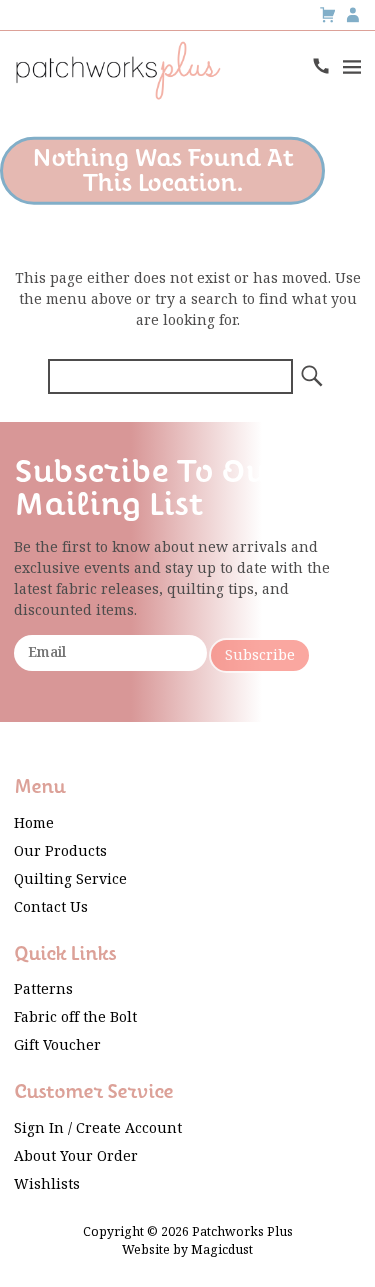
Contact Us (51, 907)
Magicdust (222, 1250)
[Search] (310, 376)
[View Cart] (328, 15)
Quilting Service (70, 879)
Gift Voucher (57, 1045)
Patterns (43, 989)
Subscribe (260, 655)
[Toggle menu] (351, 66)
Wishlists (47, 1184)
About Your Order (76, 1156)
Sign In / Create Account (98, 1128)
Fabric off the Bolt (75, 1017)
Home (34, 823)
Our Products (60, 851)
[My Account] (353, 15)
